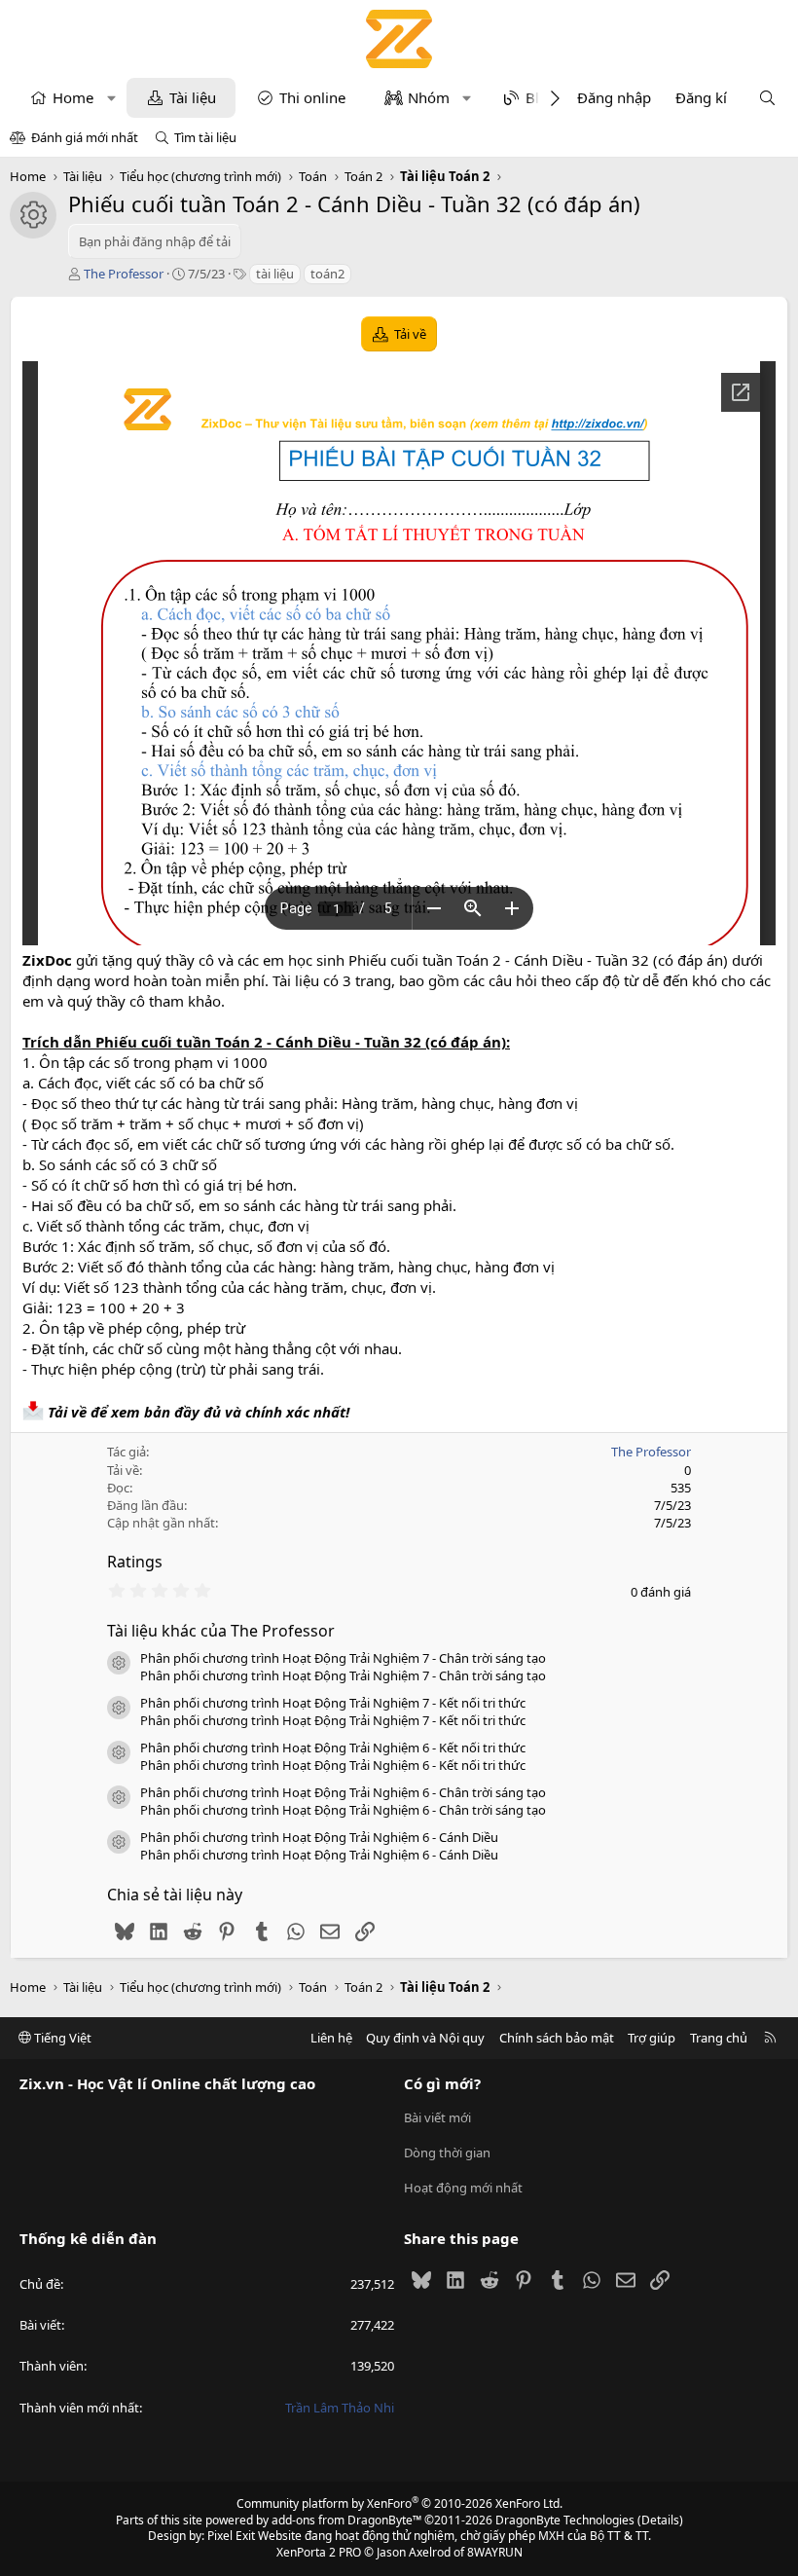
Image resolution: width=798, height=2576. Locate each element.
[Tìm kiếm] (767, 98)
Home (73, 97)
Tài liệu (193, 97)
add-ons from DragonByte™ (346, 2520)
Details (660, 2520)
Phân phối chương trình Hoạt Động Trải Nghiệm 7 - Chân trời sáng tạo (343, 1658)
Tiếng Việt (61, 2038)
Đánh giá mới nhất (85, 137)
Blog (541, 97)
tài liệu (275, 274)
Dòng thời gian (447, 2153)
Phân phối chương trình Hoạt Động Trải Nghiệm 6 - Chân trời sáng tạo (343, 1792)
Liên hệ (331, 2038)
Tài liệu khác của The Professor (221, 1631)
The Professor (124, 274)
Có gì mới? (442, 2083)
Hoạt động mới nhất (463, 2188)
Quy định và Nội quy (425, 2038)
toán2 (327, 274)
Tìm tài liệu (205, 137)
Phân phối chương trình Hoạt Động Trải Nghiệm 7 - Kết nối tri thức (333, 1703)
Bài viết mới (437, 2117)
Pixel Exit (231, 2536)
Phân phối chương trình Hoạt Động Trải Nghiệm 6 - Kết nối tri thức (333, 1748)
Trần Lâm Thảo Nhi (340, 2408)
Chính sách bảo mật (557, 2038)
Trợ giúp (652, 2038)
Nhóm (429, 97)
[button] (111, 98)
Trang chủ (719, 2038)
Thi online (312, 97)
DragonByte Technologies (565, 2520)
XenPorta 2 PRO (319, 2552)
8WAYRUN (495, 2552)
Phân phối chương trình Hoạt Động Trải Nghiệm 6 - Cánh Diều (319, 1837)
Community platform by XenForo (399, 2503)
